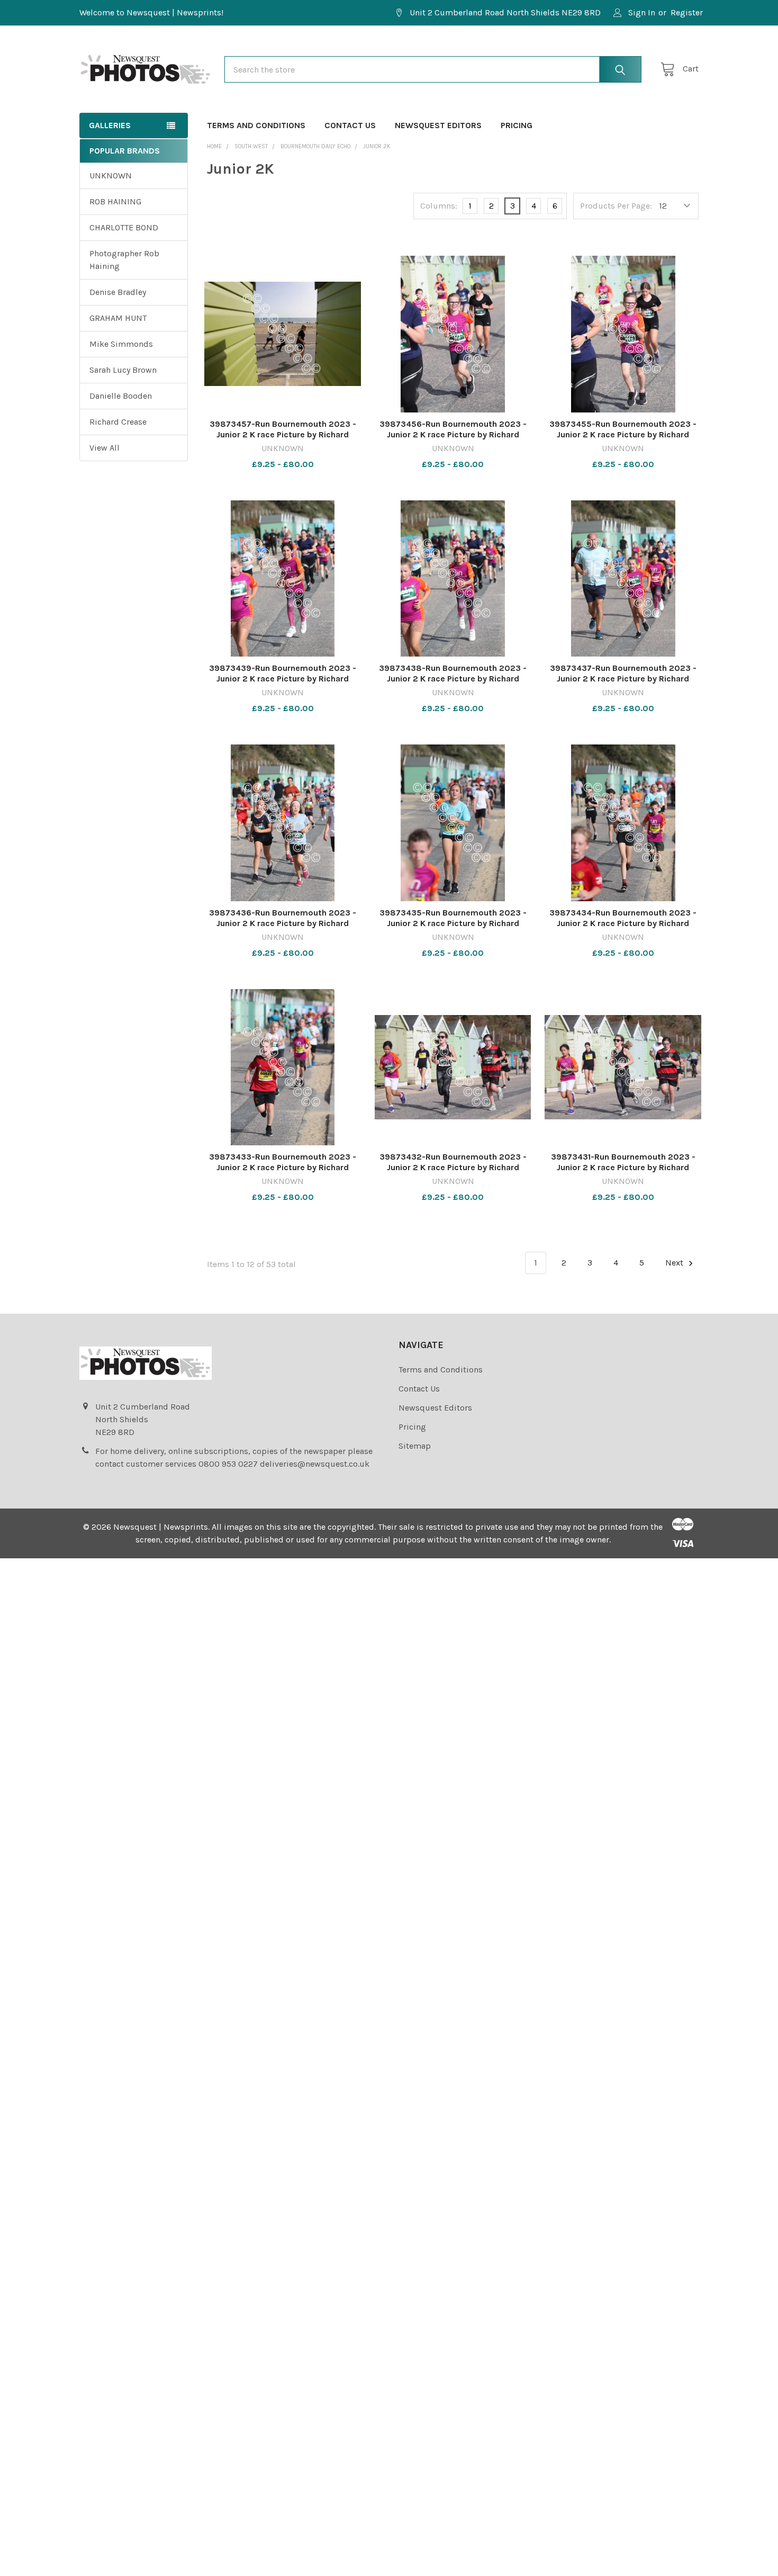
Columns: (439, 206)
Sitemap (415, 1446)
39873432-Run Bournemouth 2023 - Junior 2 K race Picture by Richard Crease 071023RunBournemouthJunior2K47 (453, 1173)
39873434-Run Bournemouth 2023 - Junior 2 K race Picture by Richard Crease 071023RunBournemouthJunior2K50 (623, 928)
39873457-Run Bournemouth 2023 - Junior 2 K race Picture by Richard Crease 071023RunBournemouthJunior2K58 (283, 440)
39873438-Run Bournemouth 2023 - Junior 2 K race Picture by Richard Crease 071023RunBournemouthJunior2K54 (453, 684)
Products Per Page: (616, 206)
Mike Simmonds (121, 344)
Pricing (517, 125)
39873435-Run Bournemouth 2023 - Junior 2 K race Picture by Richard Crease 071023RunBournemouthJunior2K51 (453, 928)
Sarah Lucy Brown (123, 370)
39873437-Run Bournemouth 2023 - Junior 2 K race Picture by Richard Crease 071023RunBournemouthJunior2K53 (623, 684)
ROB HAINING (115, 201)
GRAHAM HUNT (118, 318)
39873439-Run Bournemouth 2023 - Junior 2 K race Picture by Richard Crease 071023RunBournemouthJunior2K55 (283, 684)
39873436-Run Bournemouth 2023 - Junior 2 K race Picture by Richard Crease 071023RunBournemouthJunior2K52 (283, 928)
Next (675, 1263)
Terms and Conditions (256, 125)
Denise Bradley (118, 292)
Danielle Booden (121, 396)
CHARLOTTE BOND (124, 227)
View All (105, 448)
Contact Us (350, 125)
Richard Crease (118, 422)
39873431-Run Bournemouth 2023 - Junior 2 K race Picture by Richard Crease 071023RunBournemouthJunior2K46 (623, 1173)
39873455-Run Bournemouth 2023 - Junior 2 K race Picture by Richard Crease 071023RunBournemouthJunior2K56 (623, 440)
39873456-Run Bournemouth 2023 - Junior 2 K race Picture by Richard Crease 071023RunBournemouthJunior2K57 (453, 440)
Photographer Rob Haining (124, 260)
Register (687, 12)
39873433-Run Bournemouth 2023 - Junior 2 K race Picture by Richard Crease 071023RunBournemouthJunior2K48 (283, 1173)
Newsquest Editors (438, 125)
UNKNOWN (111, 176)
